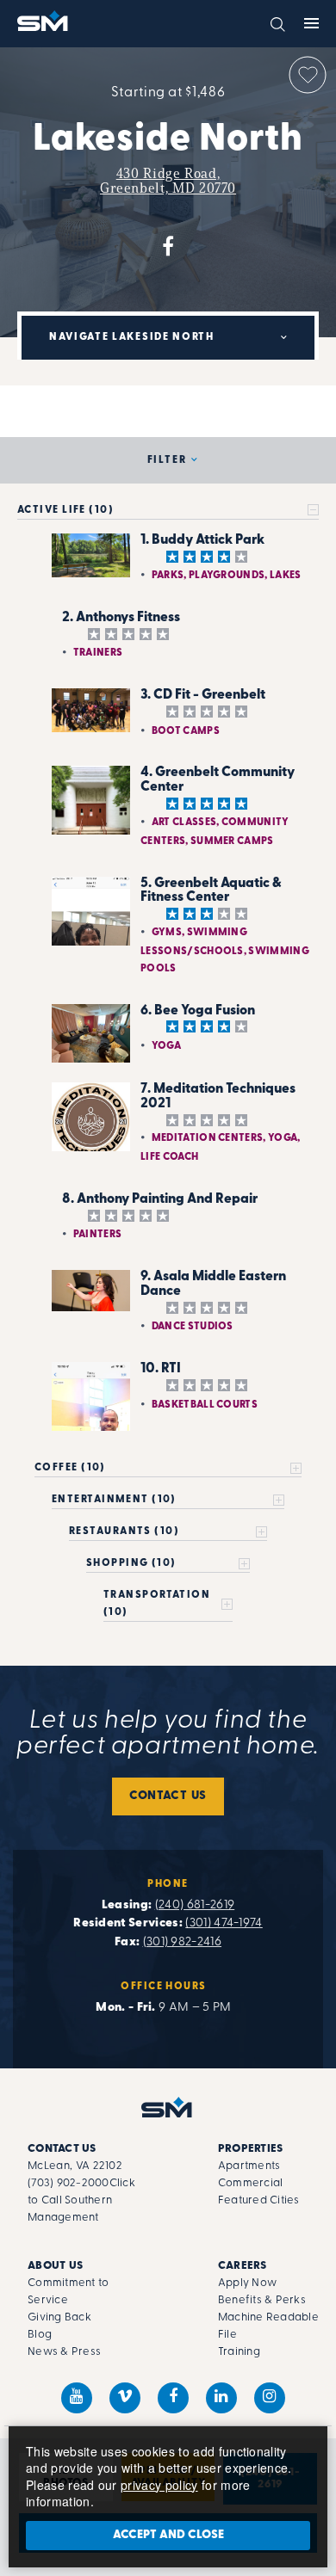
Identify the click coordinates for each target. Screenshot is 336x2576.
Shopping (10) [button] (131, 1563)
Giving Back (59, 2317)
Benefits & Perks (262, 2300)
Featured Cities (259, 2200)
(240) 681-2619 (195, 1905)
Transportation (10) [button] (157, 1604)
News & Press (64, 2352)
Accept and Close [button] (168, 2535)
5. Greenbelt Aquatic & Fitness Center (211, 891)
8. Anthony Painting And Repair (160, 1199)
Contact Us (168, 1796)
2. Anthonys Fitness (121, 618)
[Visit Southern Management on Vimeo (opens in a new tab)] (125, 2398)
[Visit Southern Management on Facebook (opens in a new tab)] (173, 2398)
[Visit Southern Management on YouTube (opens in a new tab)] (77, 2398)
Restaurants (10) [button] (124, 1531)
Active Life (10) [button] (65, 510)
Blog (40, 2335)
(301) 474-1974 (224, 1923)
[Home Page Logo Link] (44, 21)
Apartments (249, 2166)
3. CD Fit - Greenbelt (203, 695)
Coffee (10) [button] (70, 1468)
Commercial (251, 2183)
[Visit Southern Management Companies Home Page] (168, 2107)
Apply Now (247, 2283)
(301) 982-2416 (182, 1942)
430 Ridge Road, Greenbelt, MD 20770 (168, 181)
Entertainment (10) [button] (114, 1500)
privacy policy (159, 2485)
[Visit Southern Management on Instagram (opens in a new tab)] (270, 2398)
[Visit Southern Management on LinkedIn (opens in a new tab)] (221, 2398)
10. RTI (161, 1369)
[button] (278, 22)
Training (239, 2352)
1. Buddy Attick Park (202, 540)
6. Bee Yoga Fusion (198, 1011)
